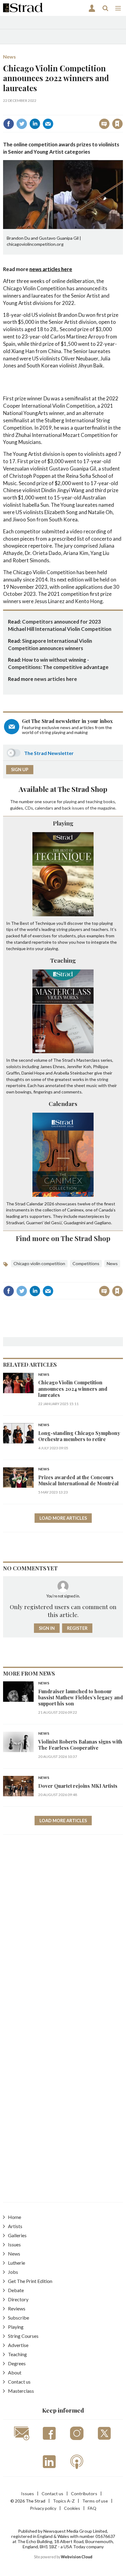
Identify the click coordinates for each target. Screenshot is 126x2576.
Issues (14, 2244)
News (9, 57)
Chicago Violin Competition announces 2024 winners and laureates (73, 1389)
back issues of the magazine (89, 808)
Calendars (63, 1104)
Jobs (13, 2272)
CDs (29, 808)
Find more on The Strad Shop (63, 1238)
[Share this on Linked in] (35, 124)
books (109, 801)
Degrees (17, 2363)
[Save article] (117, 124)
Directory (18, 2299)
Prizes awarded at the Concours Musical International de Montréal (78, 1480)
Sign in (41, 111)
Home (15, 2217)
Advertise (18, 2345)
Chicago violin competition (39, 1263)
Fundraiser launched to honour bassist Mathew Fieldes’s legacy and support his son (81, 1698)
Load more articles (63, 1518)
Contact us (19, 2382)
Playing (63, 823)
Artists (15, 2226)
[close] (122, 111)
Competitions (86, 1263)
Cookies (72, 2508)
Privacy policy (43, 2508)
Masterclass (21, 2391)
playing (70, 801)
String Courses (23, 2336)
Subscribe (19, 2318)
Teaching (63, 960)
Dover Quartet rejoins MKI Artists (78, 1786)
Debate (16, 2290)
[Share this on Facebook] (9, 124)
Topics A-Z (64, 2501)
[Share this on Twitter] (22, 124)
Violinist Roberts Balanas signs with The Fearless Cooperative (80, 1745)
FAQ (92, 2508)
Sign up (20, 769)
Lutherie (17, 2263)
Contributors (84, 2494)
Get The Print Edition (30, 2281)
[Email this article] (48, 124)
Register (77, 1628)
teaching (94, 801)
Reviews (17, 2308)
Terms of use (95, 2501)
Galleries (17, 2235)
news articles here (51, 269)
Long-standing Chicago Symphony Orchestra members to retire (79, 1436)
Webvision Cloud (77, 2557)
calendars (44, 808)
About (15, 2372)
